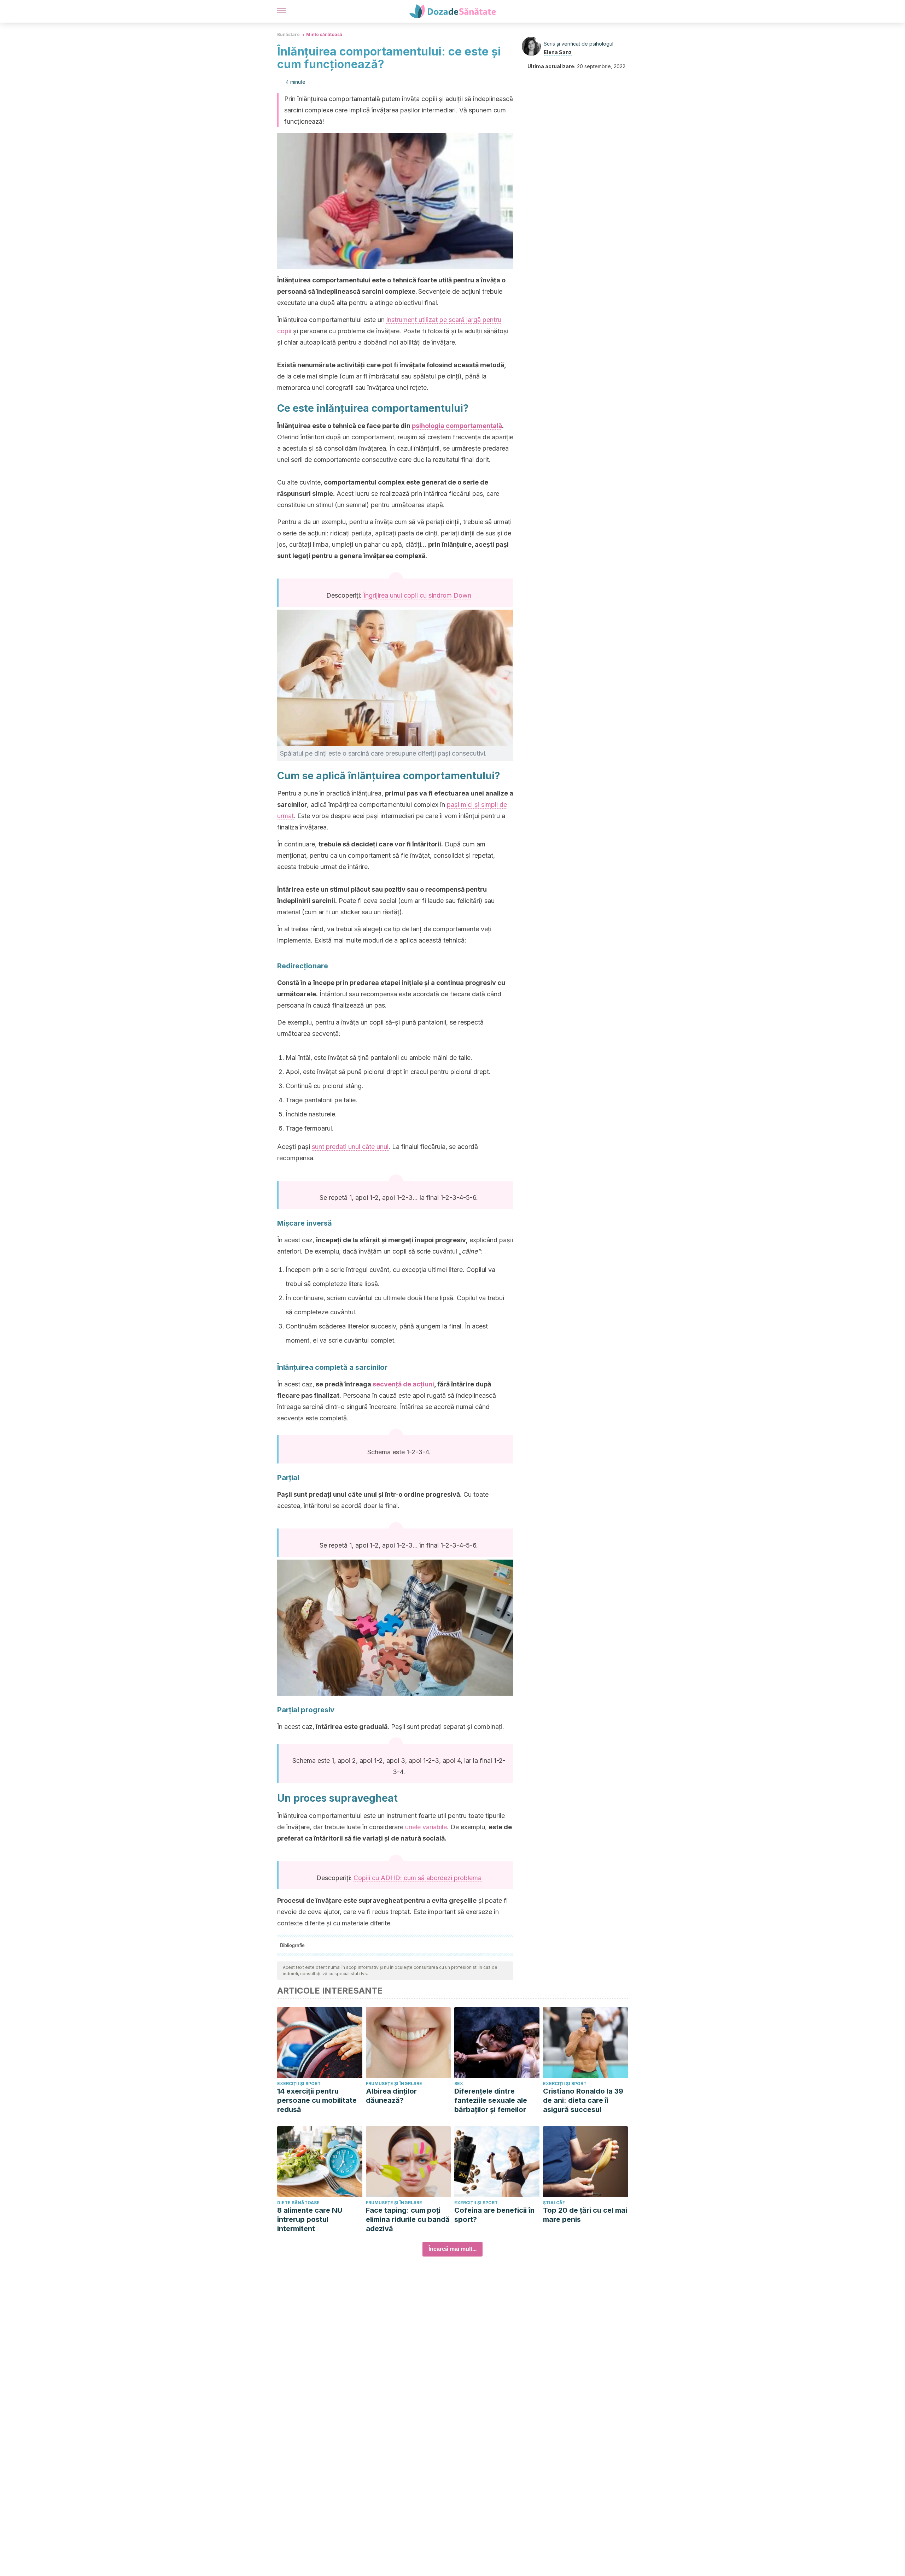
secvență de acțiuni (403, 1384)
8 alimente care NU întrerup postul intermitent (310, 2219)
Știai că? (554, 2203)
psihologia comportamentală (457, 426)
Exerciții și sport (299, 2084)
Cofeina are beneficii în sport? (494, 2215)
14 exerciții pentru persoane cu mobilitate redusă (317, 2100)
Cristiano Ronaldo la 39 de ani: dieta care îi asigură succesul (583, 2100)
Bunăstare (288, 34)
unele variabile (426, 1827)
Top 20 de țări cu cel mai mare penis (585, 2215)
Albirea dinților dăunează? (391, 2096)
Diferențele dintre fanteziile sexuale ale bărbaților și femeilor (491, 2100)
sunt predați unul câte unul (350, 1147)
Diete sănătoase (298, 2203)
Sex (459, 2084)
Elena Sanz (558, 52)
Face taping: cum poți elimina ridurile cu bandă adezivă (408, 2219)
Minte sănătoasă (324, 34)
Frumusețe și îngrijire (394, 2084)
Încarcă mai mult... (452, 2249)
